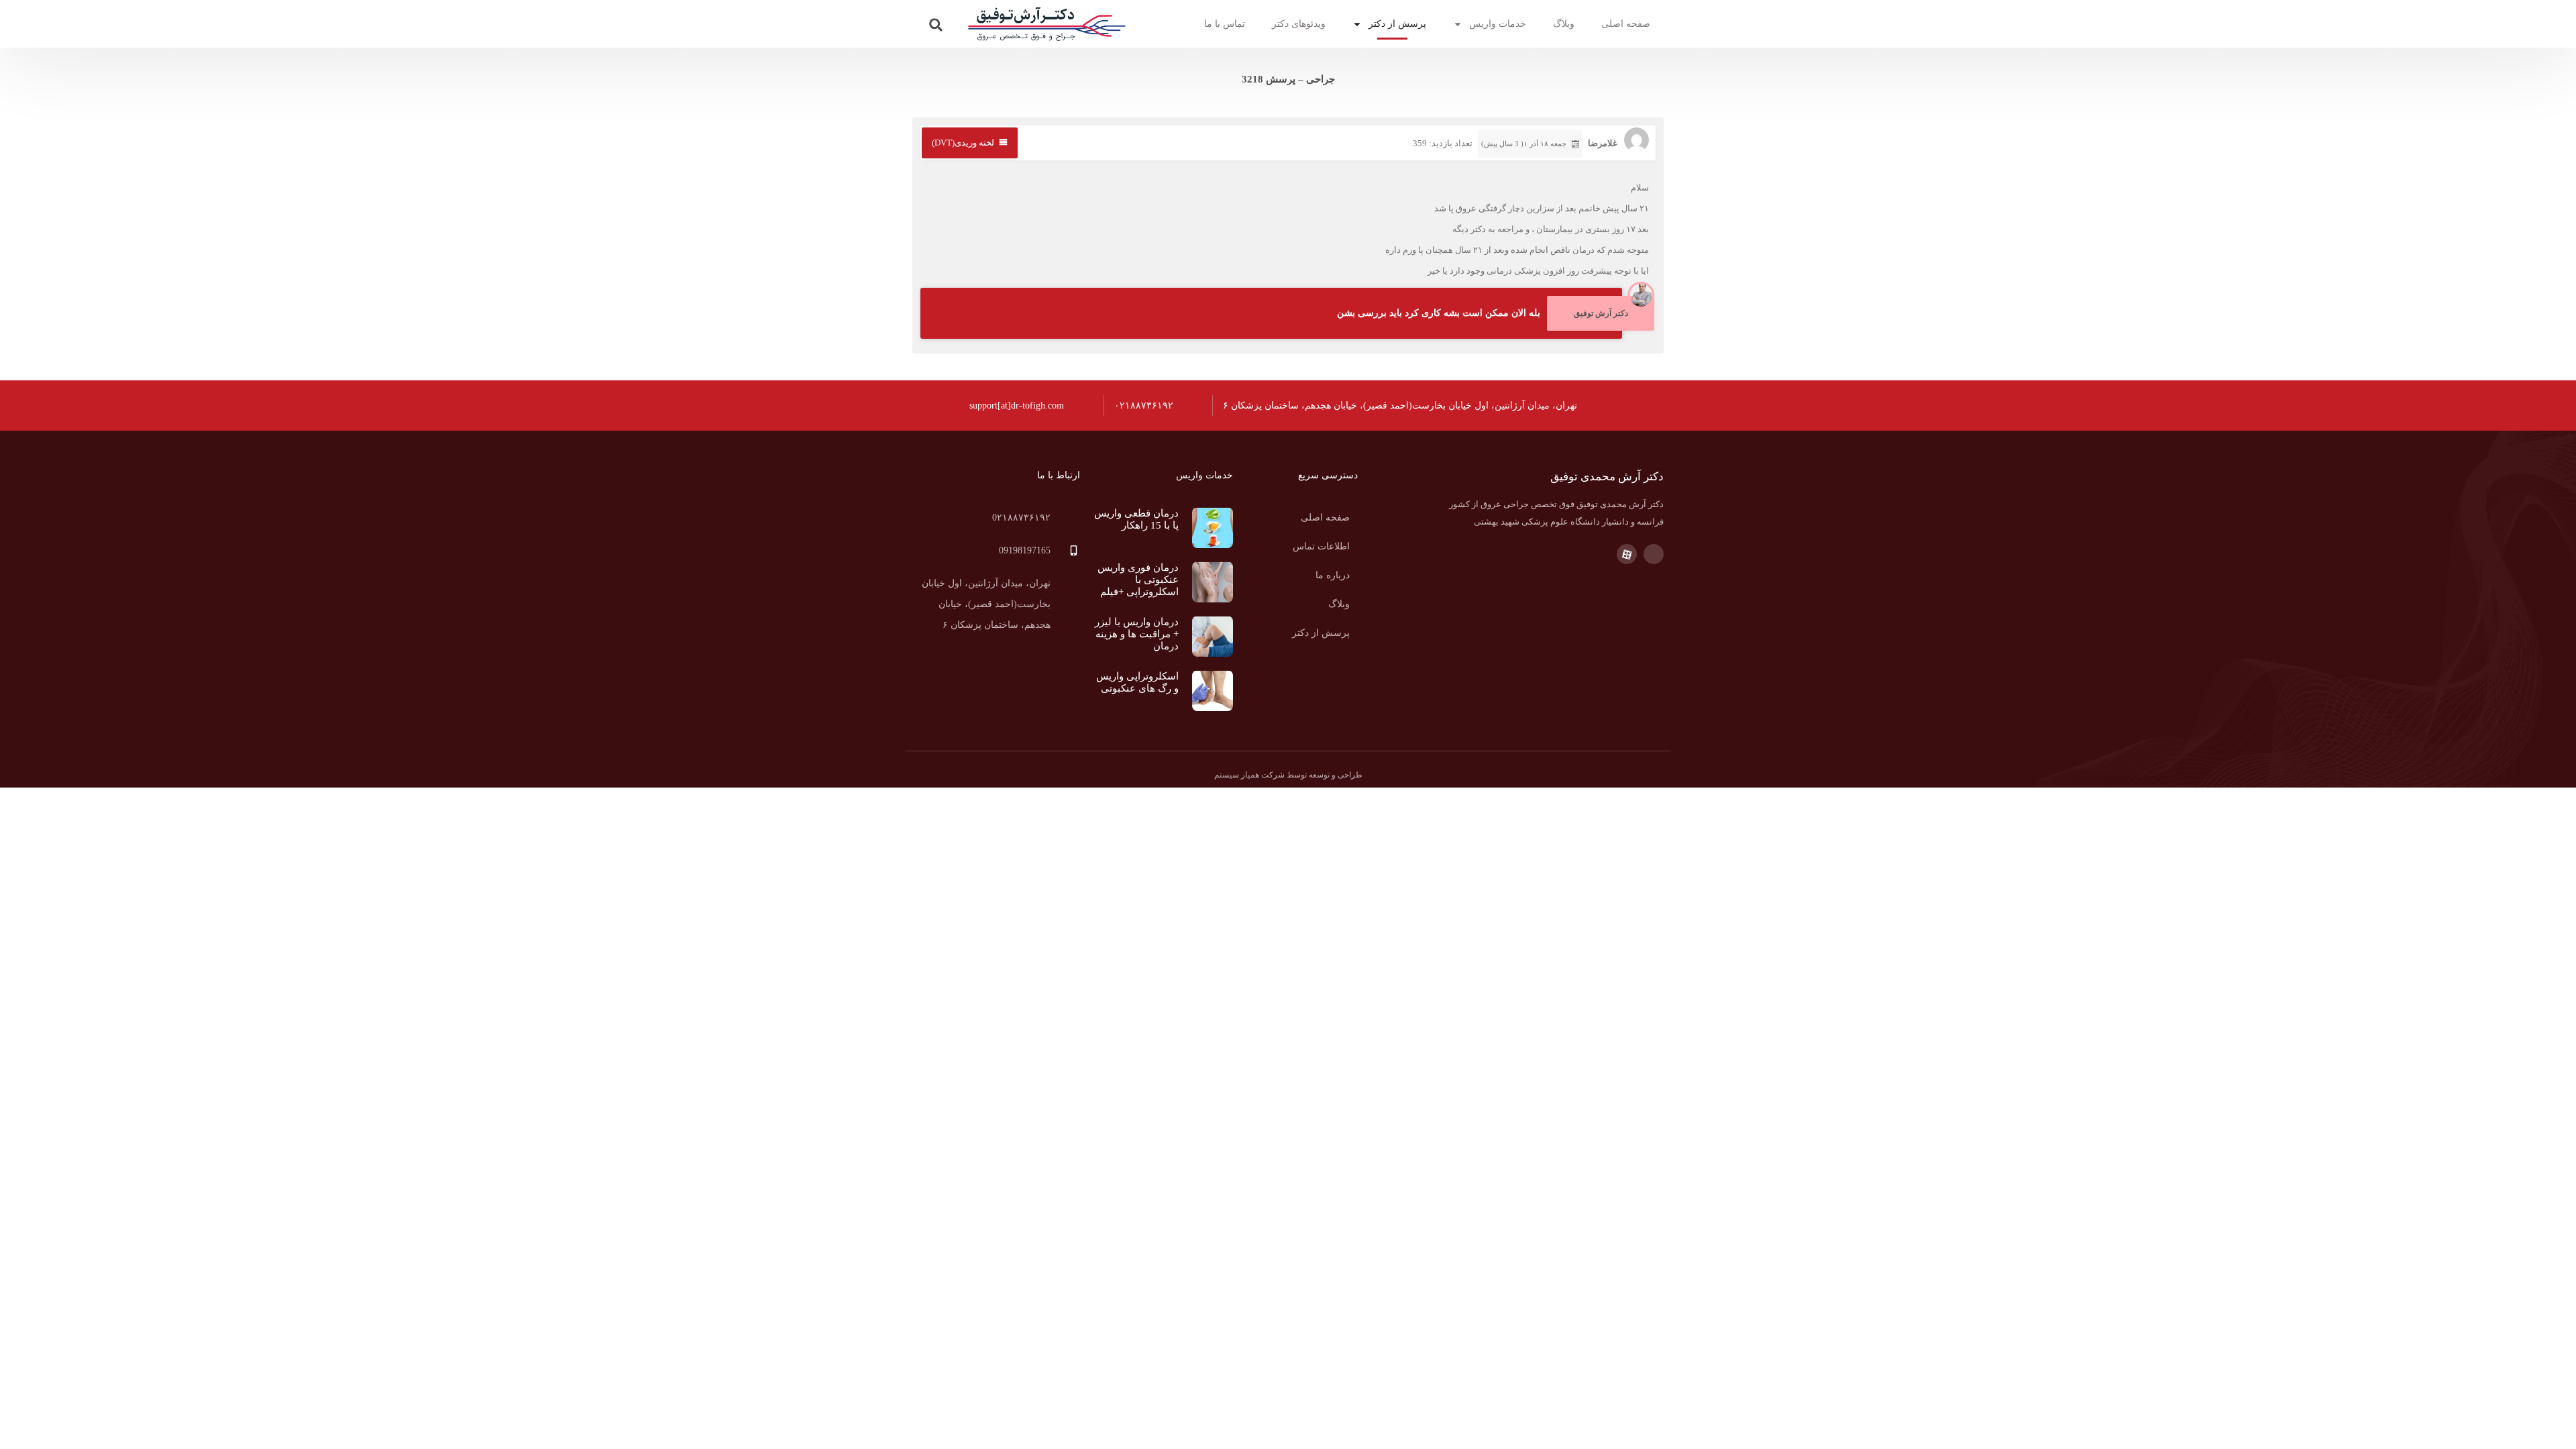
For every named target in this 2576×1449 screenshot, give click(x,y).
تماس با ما (1225, 24)
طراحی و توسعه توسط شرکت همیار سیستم (1288, 775)
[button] (936, 25)
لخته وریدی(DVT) (963, 143)
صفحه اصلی (1626, 24)
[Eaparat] (1627, 554)
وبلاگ (1564, 24)
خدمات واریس (1498, 24)
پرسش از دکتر (1397, 24)
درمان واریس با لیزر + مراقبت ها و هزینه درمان (1137, 634)
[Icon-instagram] (1654, 554)
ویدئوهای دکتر (1299, 24)
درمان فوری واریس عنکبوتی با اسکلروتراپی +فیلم (1138, 580)
